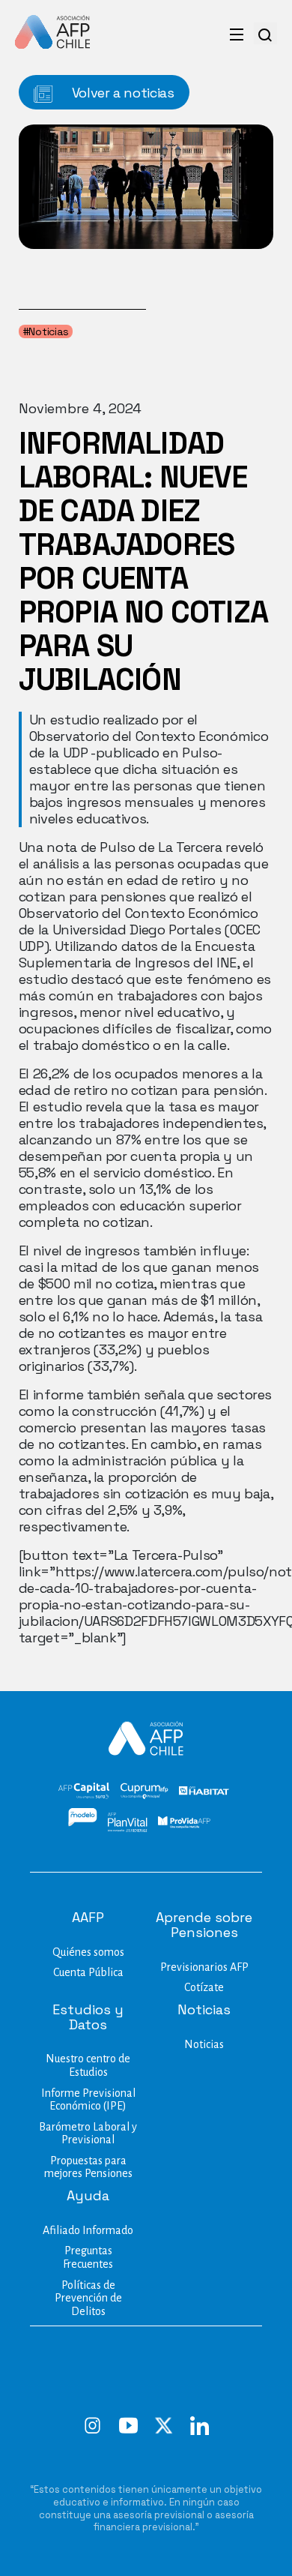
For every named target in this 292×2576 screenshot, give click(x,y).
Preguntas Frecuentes (88, 2257)
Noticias (204, 2044)
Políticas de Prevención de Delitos (88, 2298)
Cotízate (204, 1987)
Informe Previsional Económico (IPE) (88, 2100)
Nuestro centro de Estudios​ (88, 2065)
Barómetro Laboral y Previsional (88, 2134)
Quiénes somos (88, 1952)
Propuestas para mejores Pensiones (88, 2167)
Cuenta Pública (88, 1972)
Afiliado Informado (88, 2230)
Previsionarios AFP (204, 1967)
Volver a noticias (121, 93)
